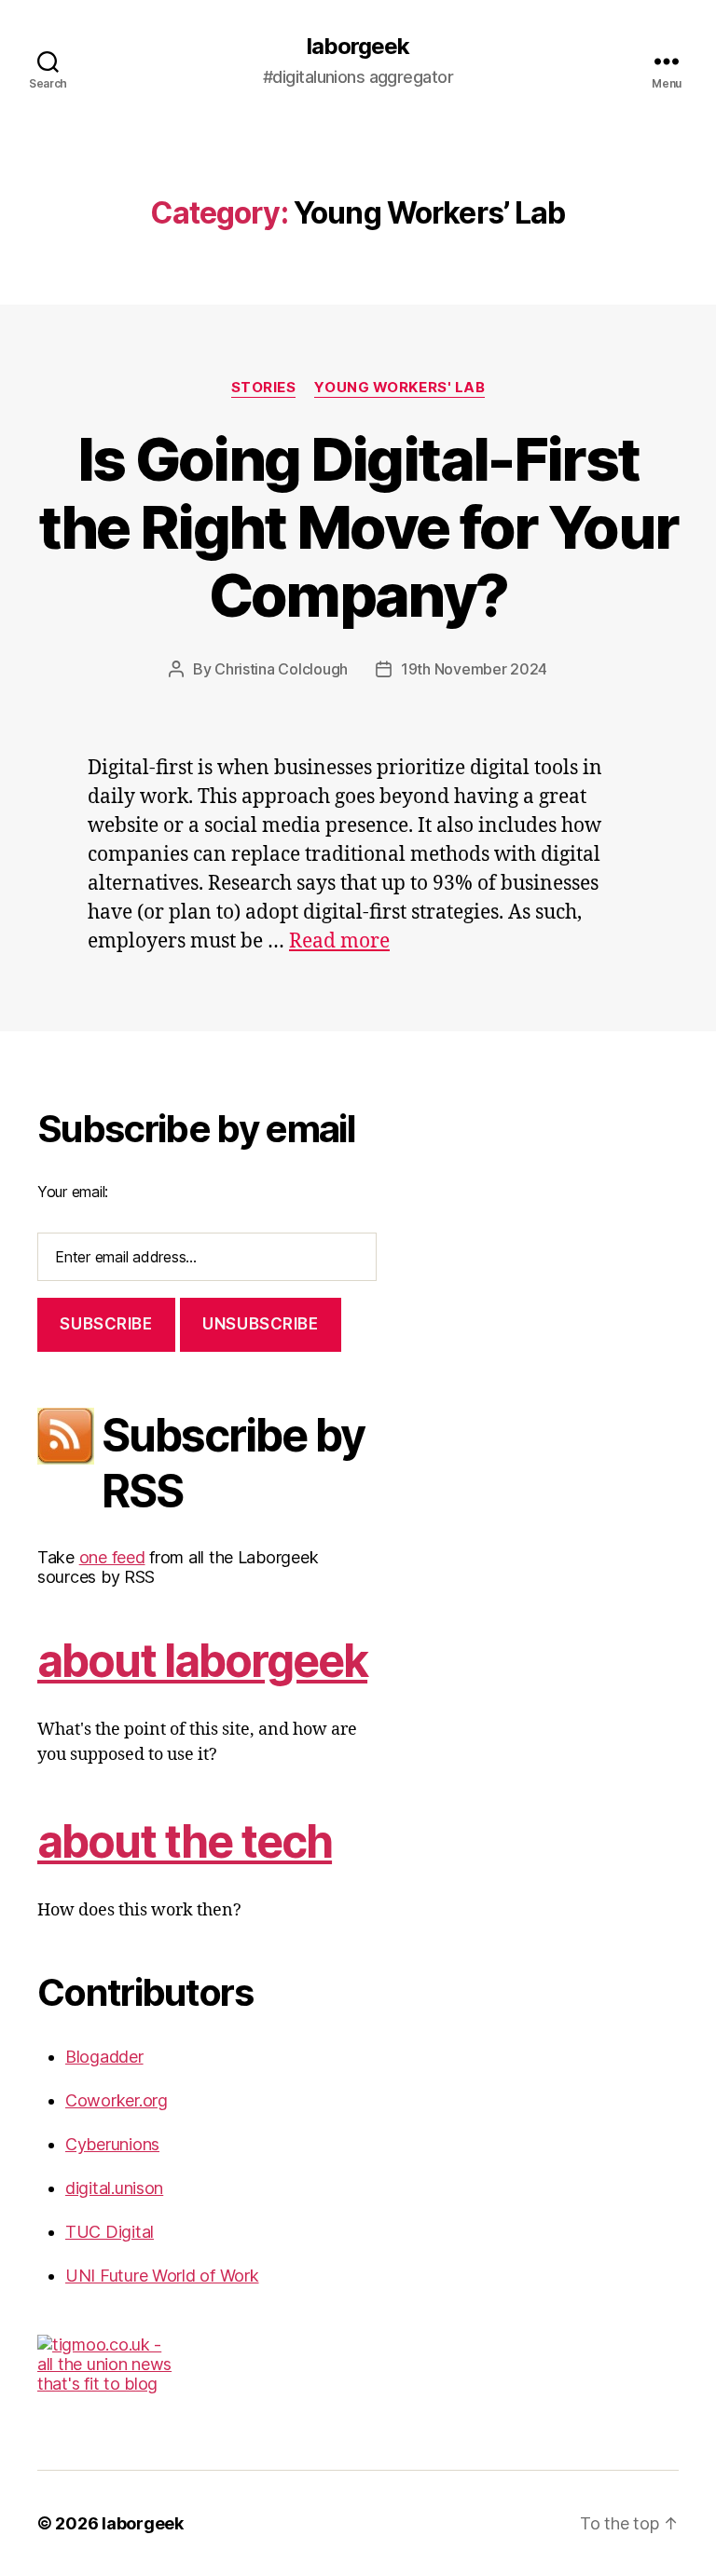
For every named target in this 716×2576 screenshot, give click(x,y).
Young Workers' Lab (399, 388)
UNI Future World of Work (162, 2276)
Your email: (73, 1192)
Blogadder (104, 2057)
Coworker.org (117, 2100)
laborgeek (358, 47)
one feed (112, 1557)
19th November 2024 (474, 669)
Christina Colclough (281, 669)
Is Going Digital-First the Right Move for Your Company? (358, 527)
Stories (264, 388)
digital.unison (114, 2188)
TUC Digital (110, 2232)
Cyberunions (112, 2144)
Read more (339, 941)
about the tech (185, 1841)
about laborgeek (202, 1661)
